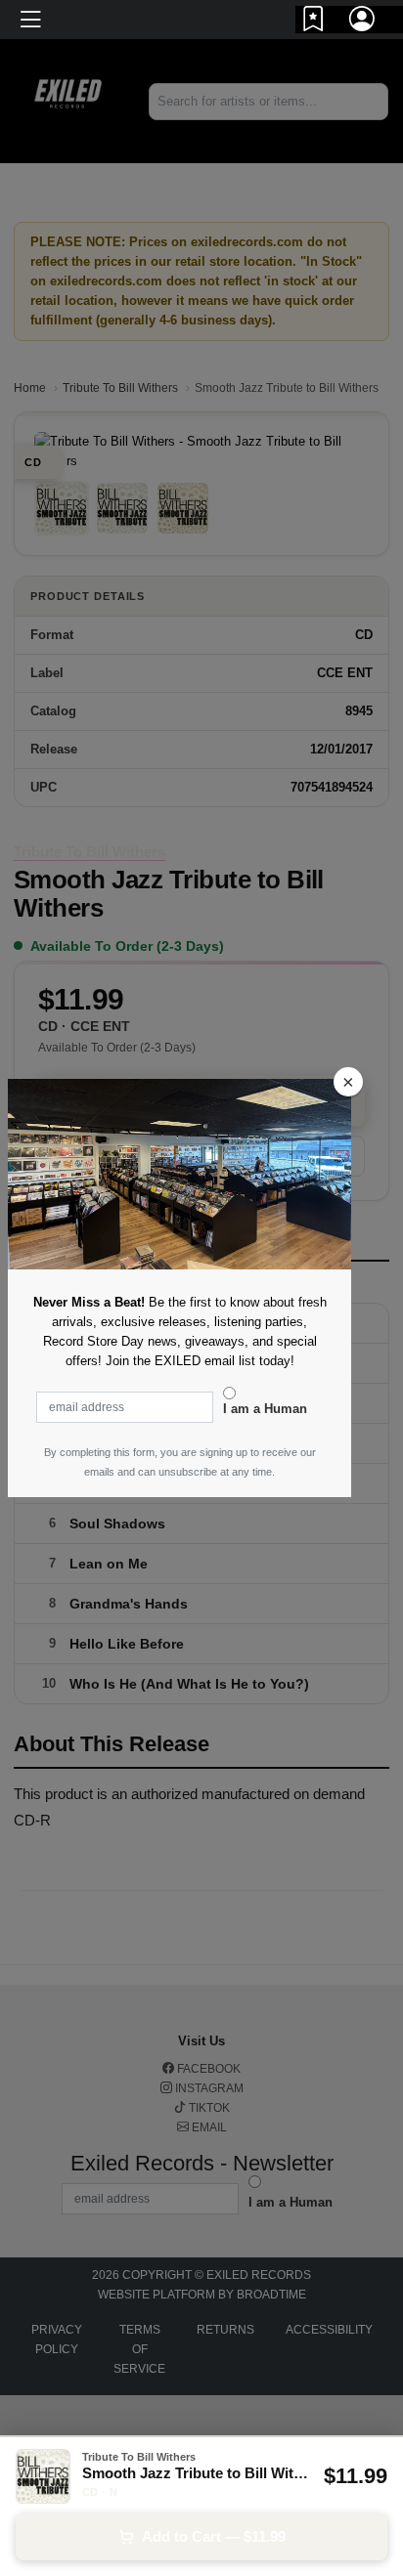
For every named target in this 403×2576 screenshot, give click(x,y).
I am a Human (265, 1409)
